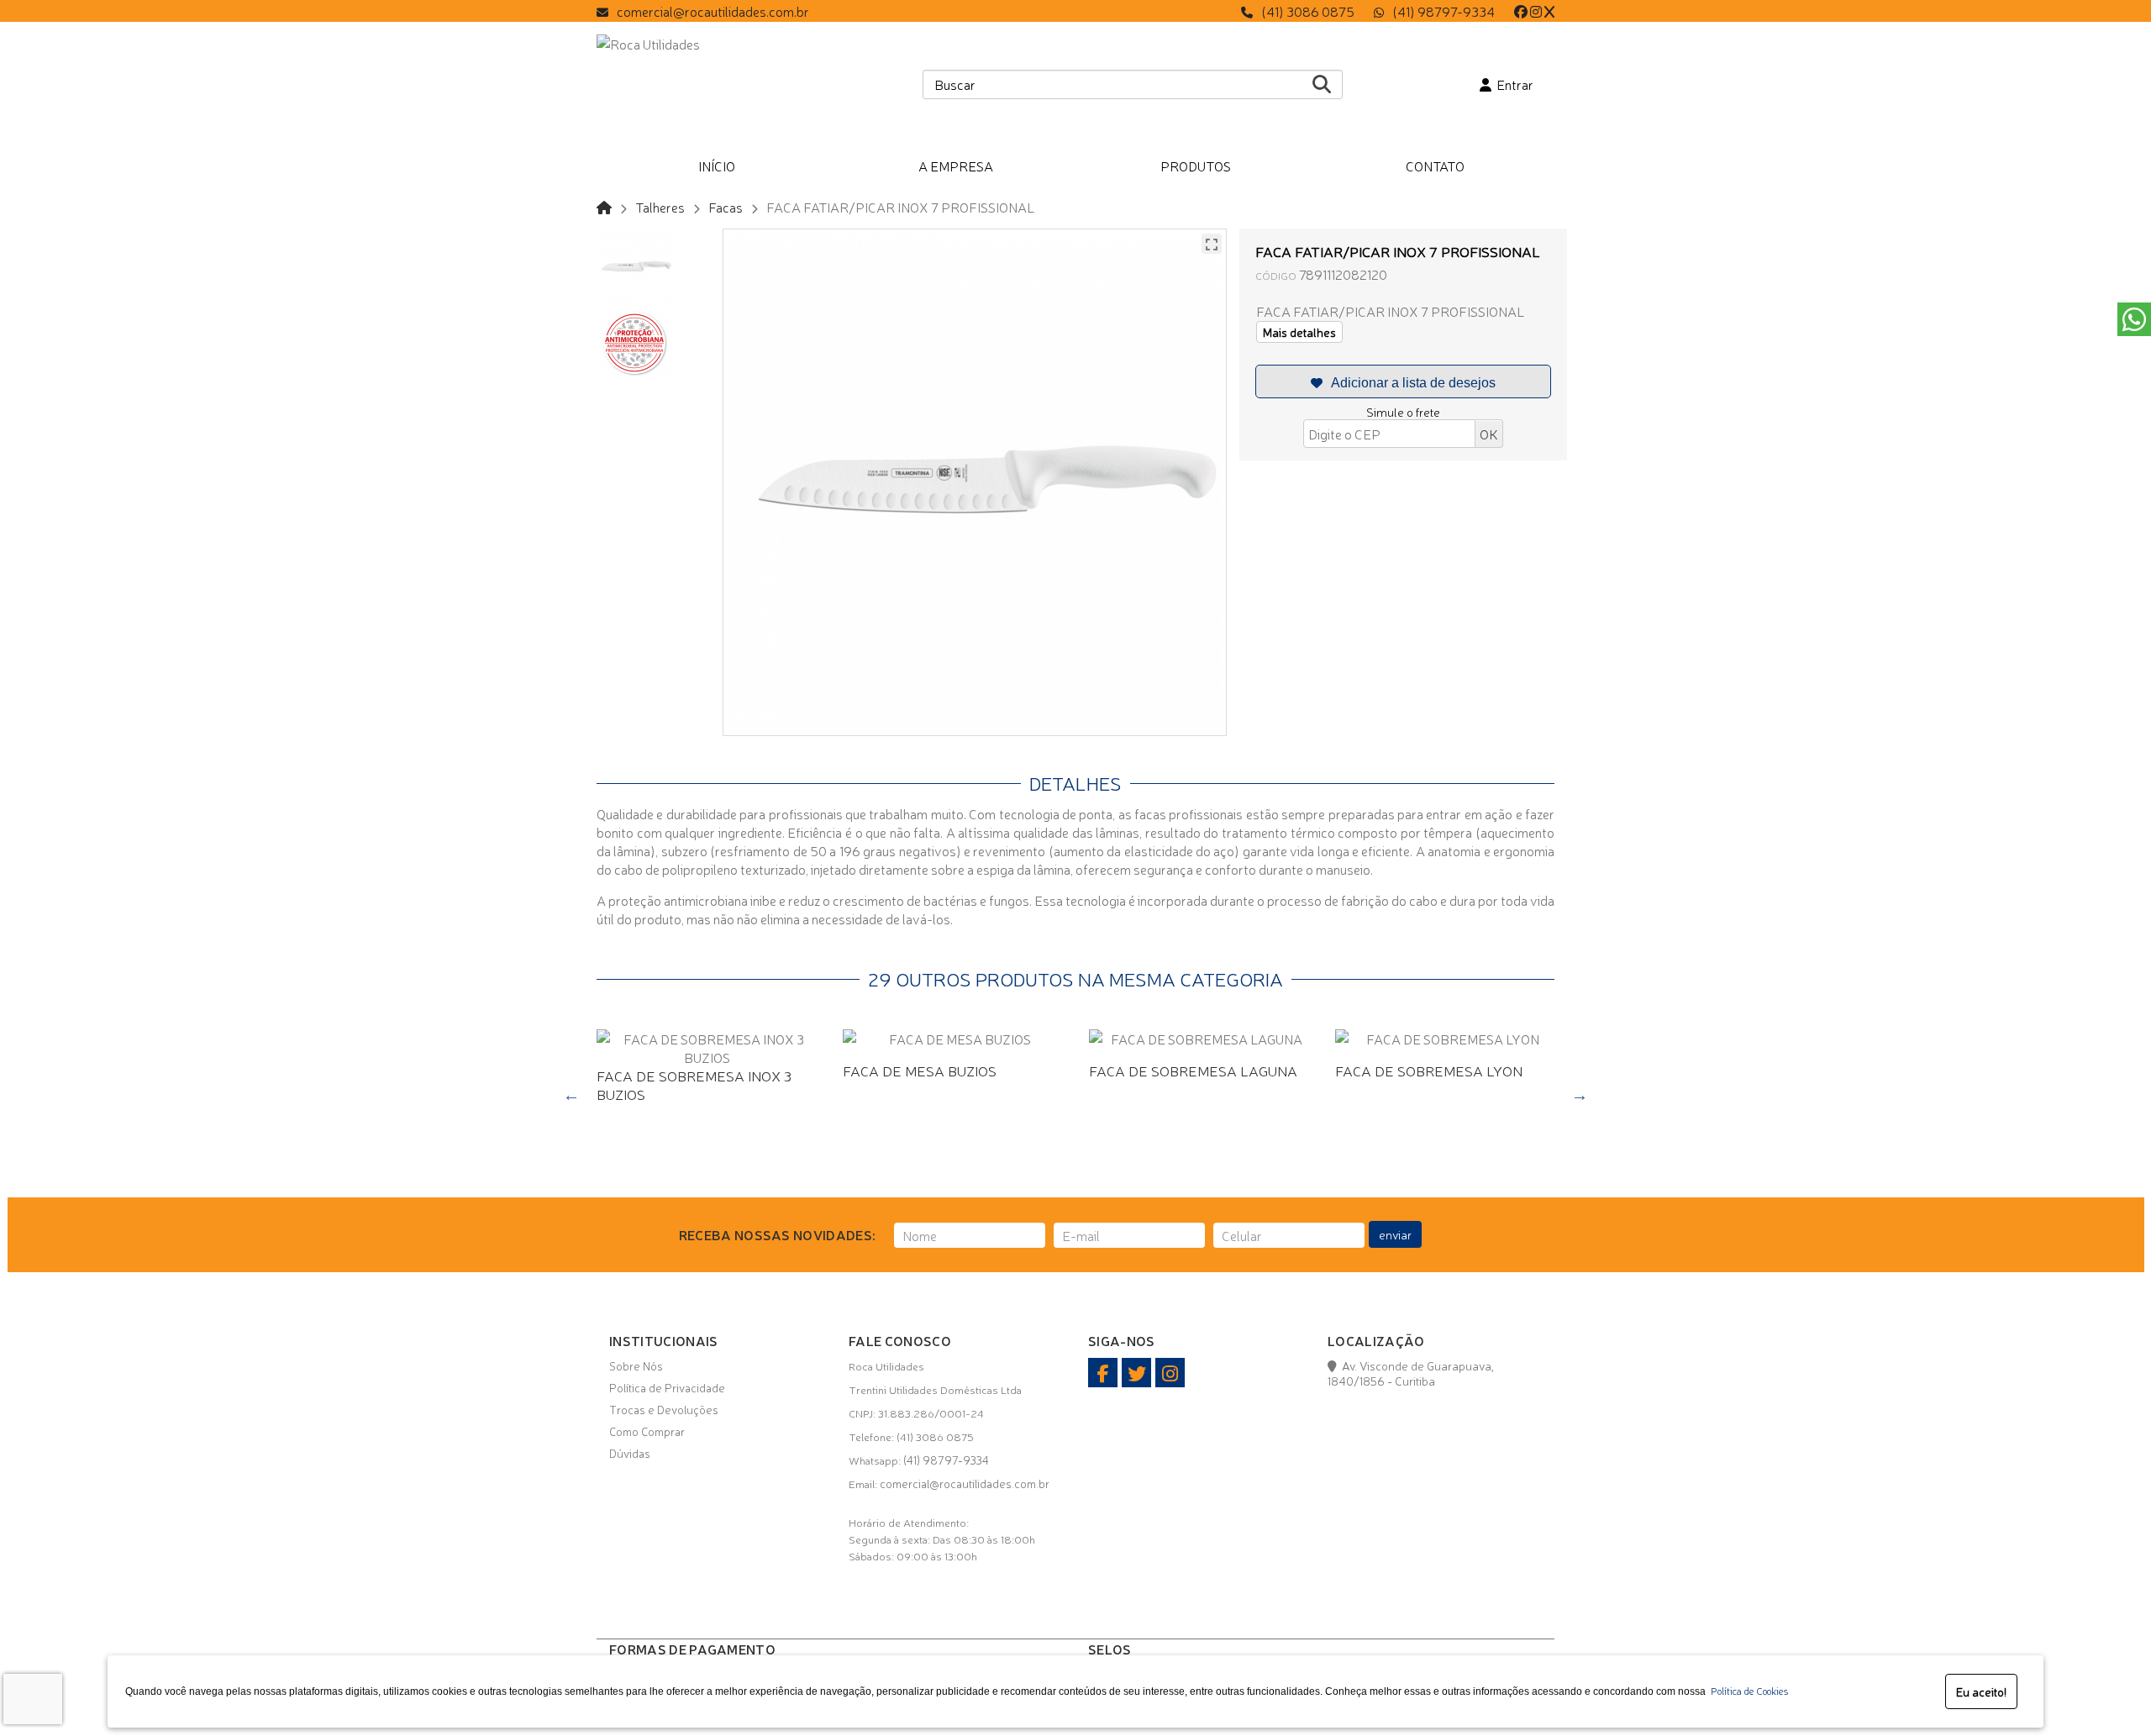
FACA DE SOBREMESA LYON (1429, 1070)
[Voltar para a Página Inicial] (604, 207)
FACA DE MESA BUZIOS (920, 1070)
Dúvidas (630, 1453)
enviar (1395, 1234)
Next (1580, 1095)
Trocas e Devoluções (664, 1409)
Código (1276, 275)
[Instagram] (1536, 11)
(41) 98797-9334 (1444, 11)
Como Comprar (647, 1431)
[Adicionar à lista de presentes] (1403, 381)
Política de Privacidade (667, 1387)
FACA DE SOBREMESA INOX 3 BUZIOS (694, 1084)
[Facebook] (1521, 11)
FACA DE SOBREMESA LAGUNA (1193, 1070)
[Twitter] (1549, 11)
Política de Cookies (1747, 1691)
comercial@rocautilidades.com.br (713, 11)
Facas (726, 207)
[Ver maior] (1212, 244)
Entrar (1512, 84)
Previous (571, 1095)
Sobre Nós (636, 1365)
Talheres (660, 207)
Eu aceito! (1981, 1691)
